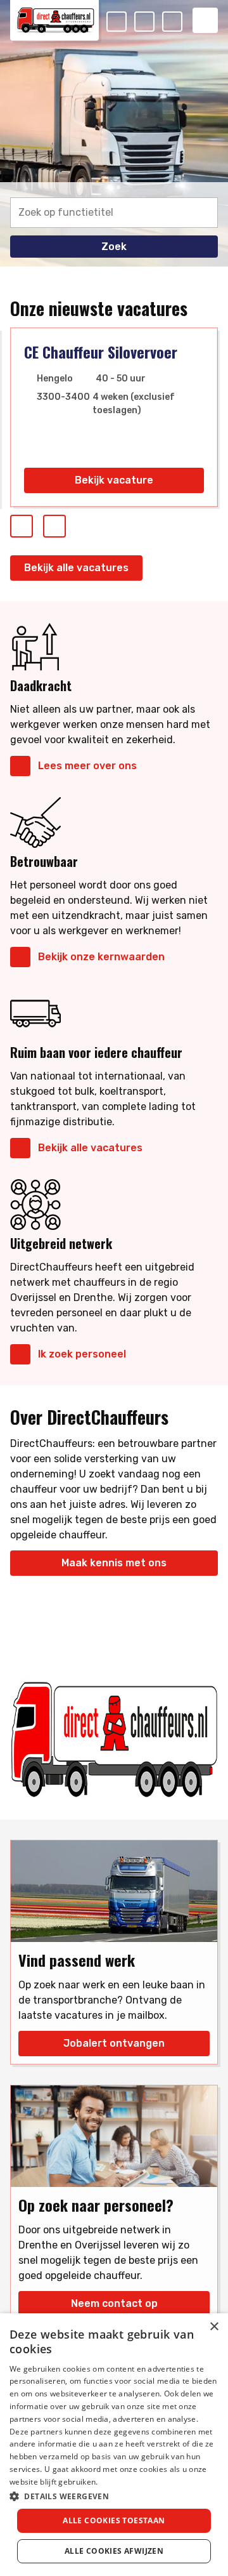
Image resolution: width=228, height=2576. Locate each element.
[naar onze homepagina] (54, 20)
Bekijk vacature (114, 480)
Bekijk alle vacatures (76, 568)
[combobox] (114, 210)
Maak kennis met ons (114, 1563)
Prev (32, 523)
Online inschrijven (154, 23)
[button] (114, 2496)
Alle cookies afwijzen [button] (114, 2551)
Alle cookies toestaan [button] (114, 2520)
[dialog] (114, 2445)
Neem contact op (114, 2303)
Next (65, 523)
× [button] (214, 2327)
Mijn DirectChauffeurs (182, 23)
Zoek (114, 247)
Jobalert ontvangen (114, 2043)
